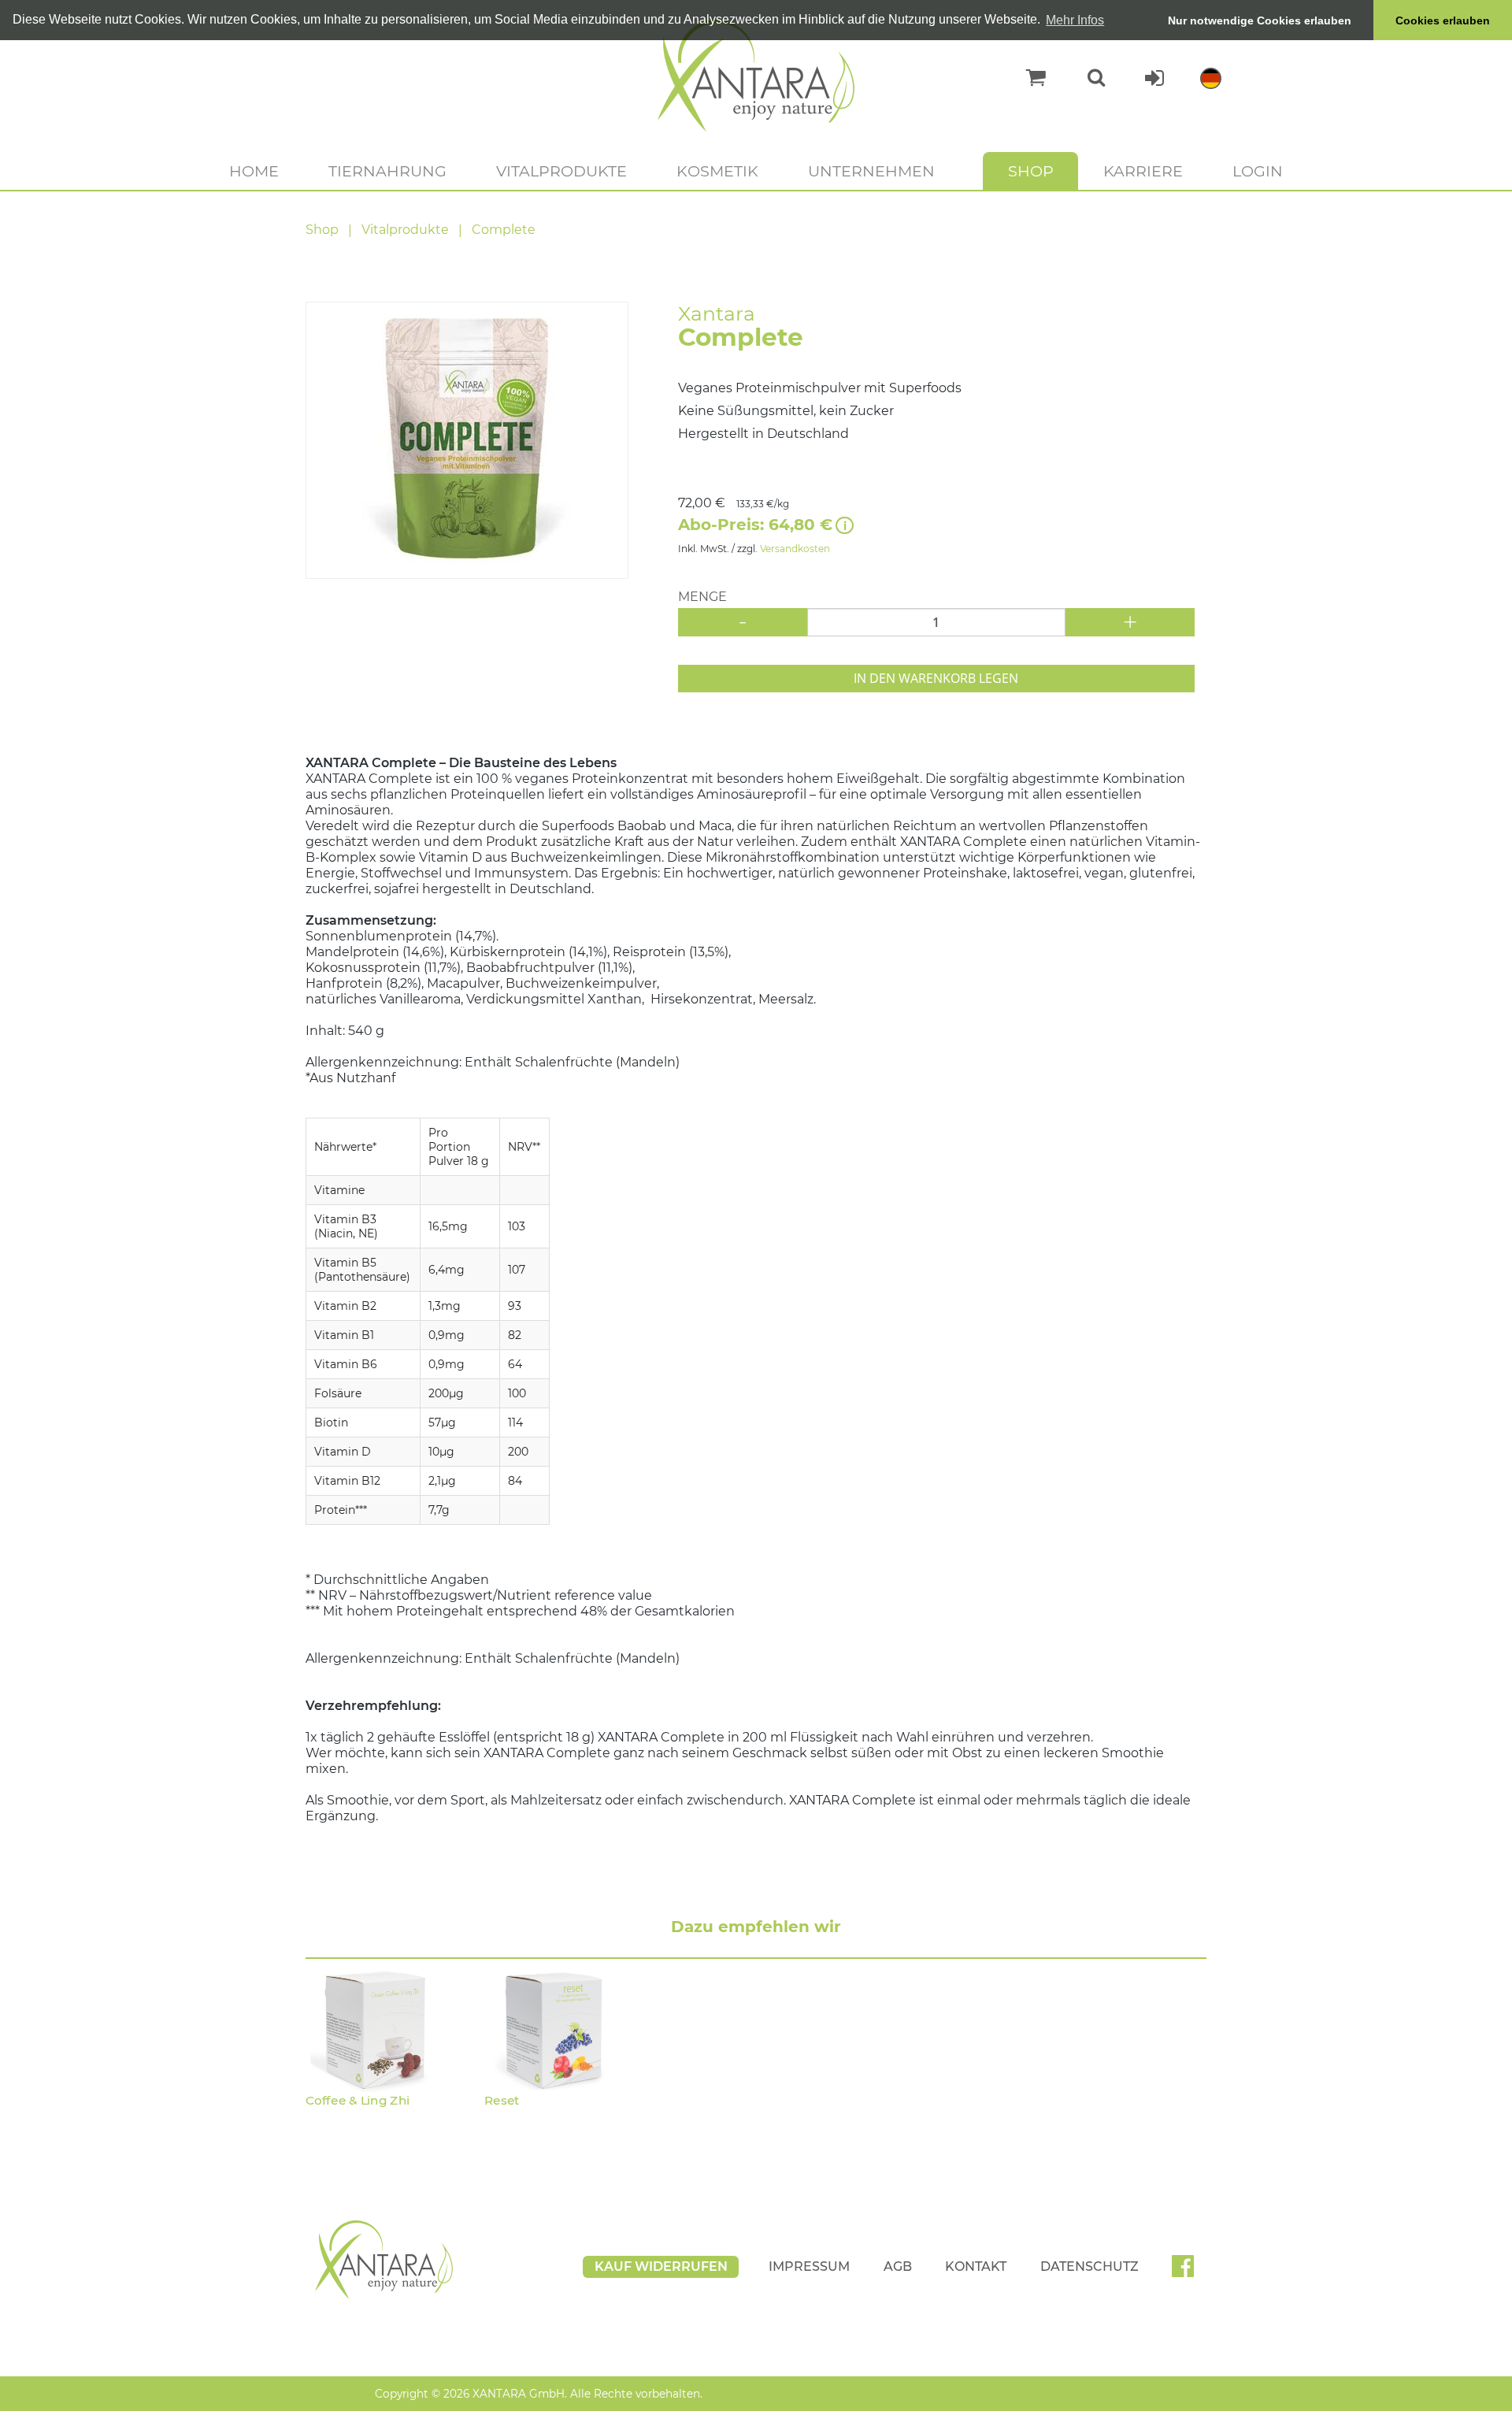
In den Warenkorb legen (936, 678)
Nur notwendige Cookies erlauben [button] (1260, 20)
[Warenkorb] (1028, 78)
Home (254, 171)
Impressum (809, 2266)
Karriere (1143, 171)
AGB (898, 2266)
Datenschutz (1090, 2266)
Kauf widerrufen (661, 2266)
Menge (702, 597)
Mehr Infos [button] (1075, 20)
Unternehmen (871, 171)
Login (1258, 171)
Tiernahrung (387, 171)
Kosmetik (717, 171)
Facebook (1189, 2272)
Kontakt (976, 2266)
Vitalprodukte (561, 171)
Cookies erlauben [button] (1443, 20)
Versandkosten (795, 549)
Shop (1031, 171)
